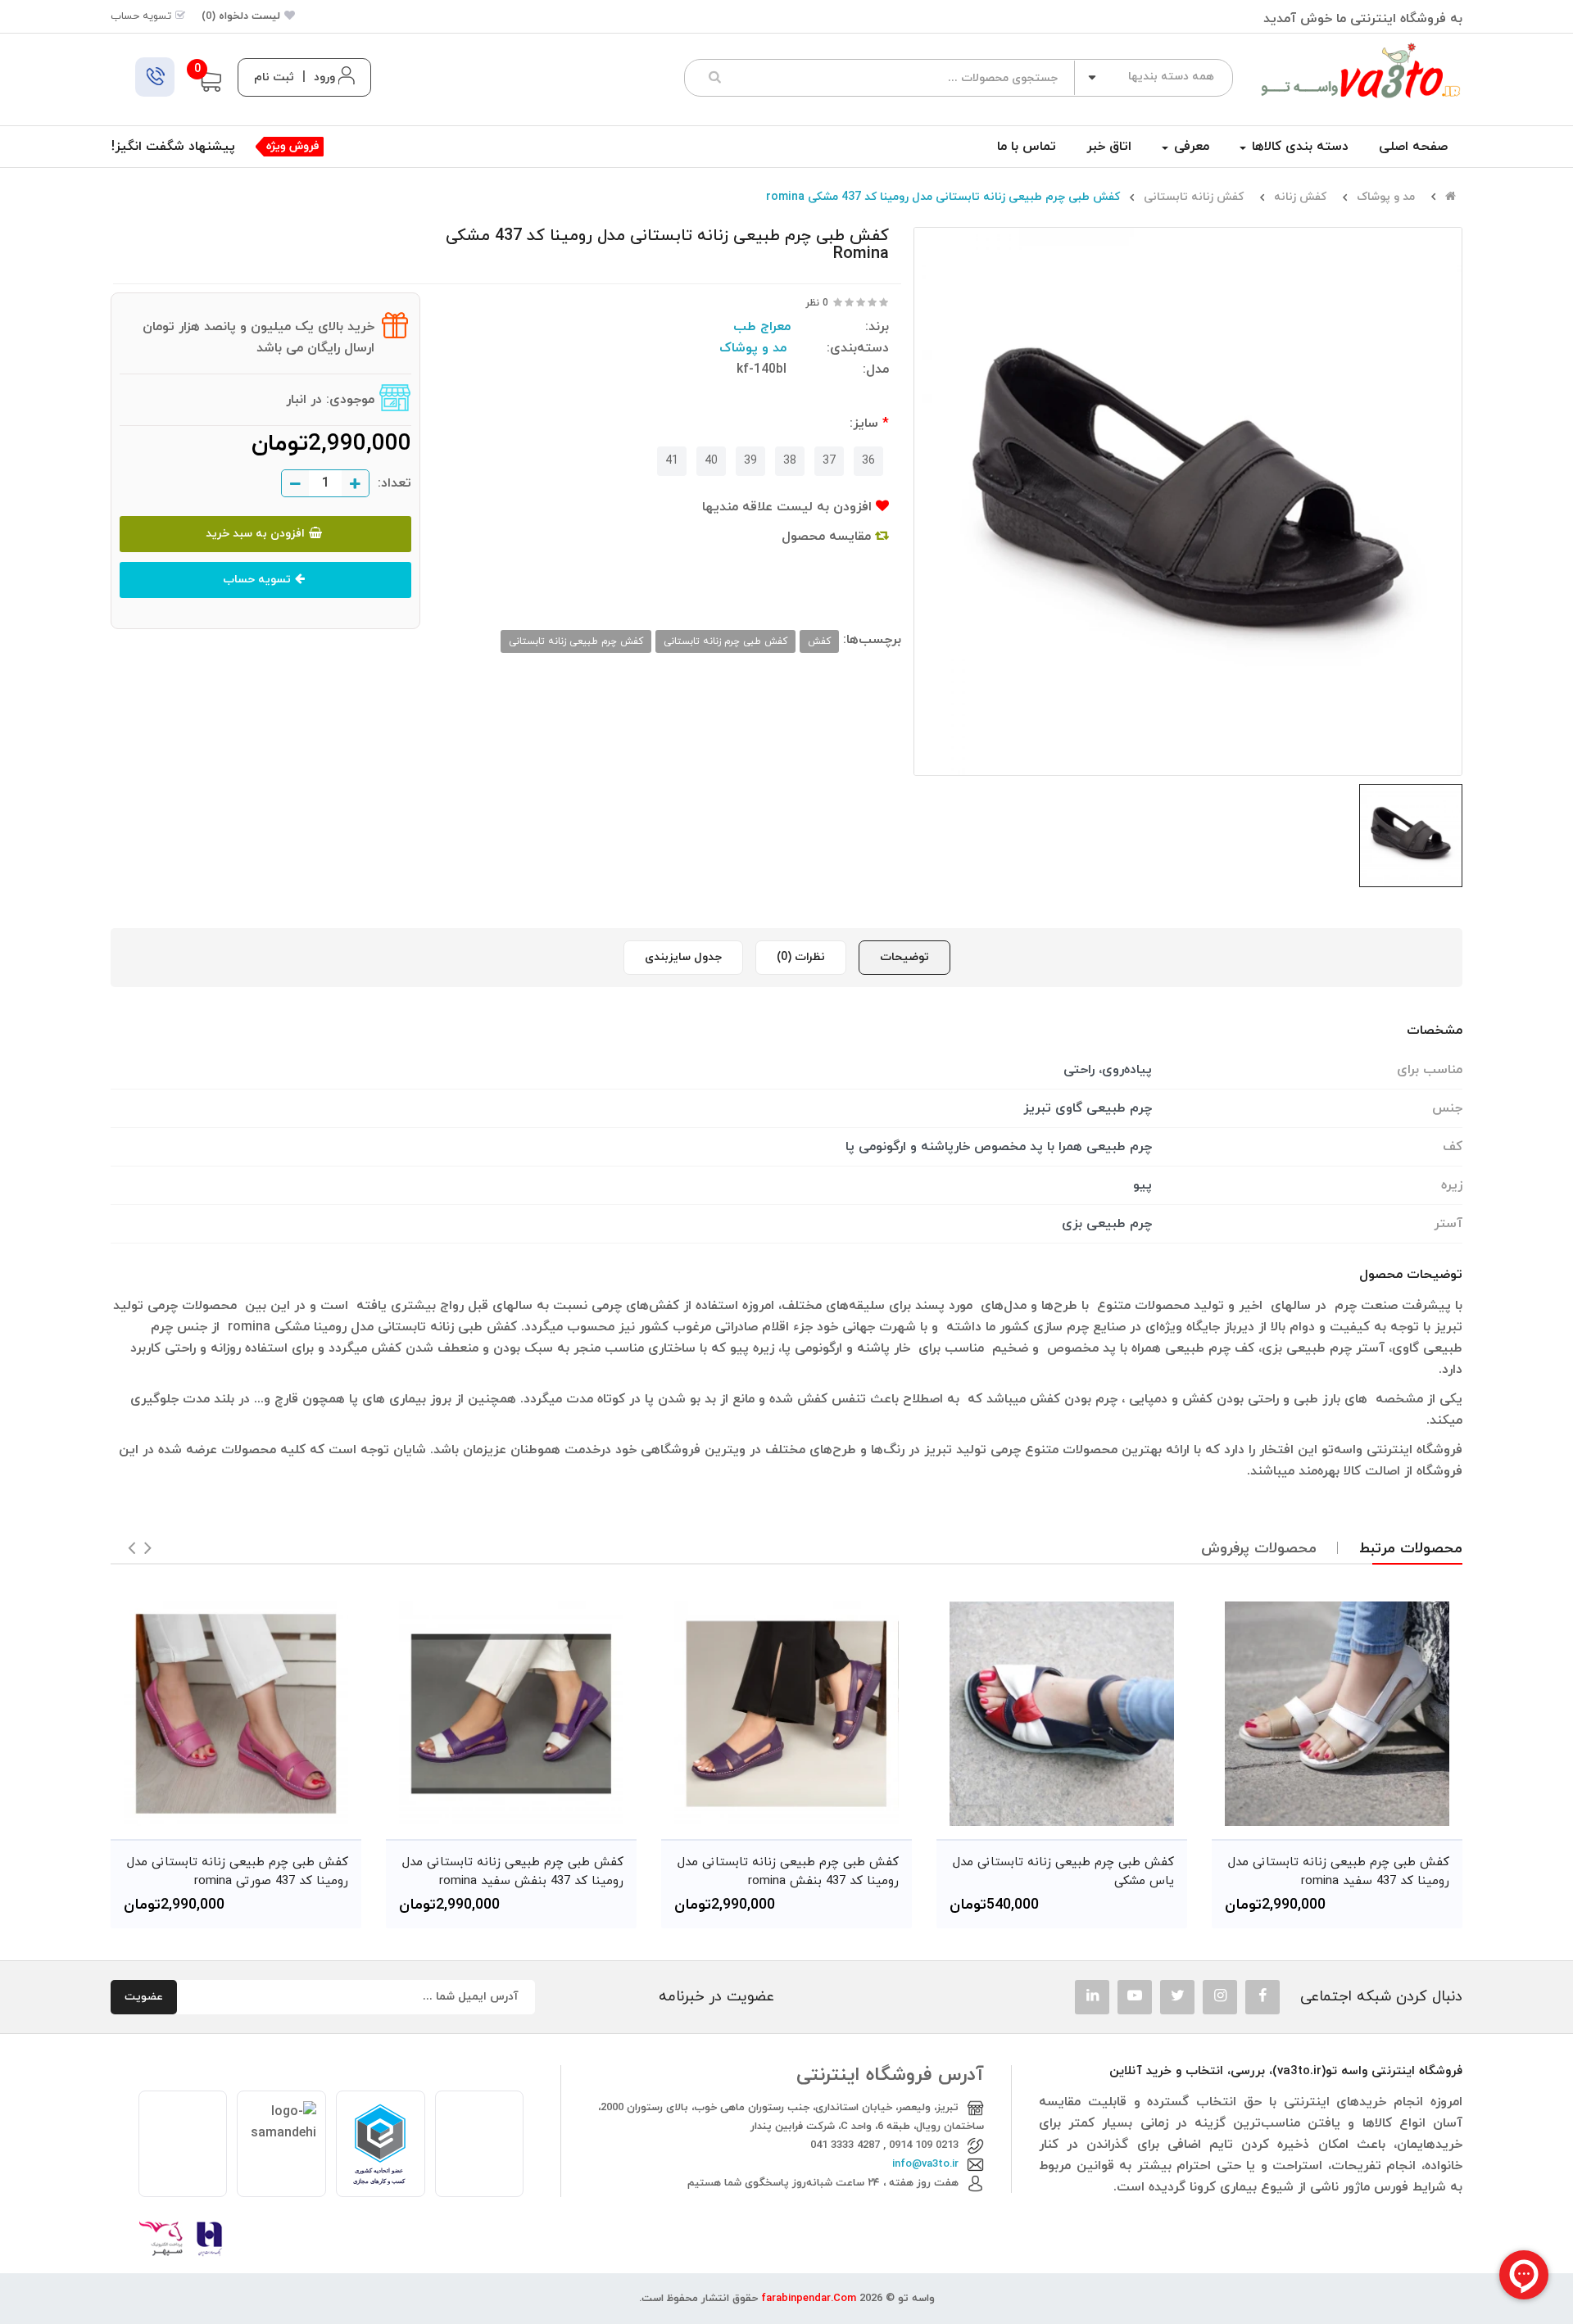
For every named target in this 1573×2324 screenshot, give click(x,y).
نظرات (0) (801, 957)
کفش (819, 641)
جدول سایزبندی (683, 957)
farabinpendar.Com (809, 2299)
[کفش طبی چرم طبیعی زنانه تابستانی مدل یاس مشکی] (1062, 1714)
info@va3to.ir (925, 2164)
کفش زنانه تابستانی (1194, 197)
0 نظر (817, 303)
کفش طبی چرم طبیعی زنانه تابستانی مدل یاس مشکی (1063, 1872)
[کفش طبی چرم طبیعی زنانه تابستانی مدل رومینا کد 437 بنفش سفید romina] (511, 1714)
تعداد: (394, 483)
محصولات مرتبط (1411, 1549)
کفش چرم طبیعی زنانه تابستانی (576, 641)
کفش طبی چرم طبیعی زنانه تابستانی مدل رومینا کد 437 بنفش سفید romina (513, 1872)
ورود (324, 77)
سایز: (864, 424)
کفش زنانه (1300, 197)
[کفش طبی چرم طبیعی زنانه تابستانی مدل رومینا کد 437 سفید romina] (1337, 1714)
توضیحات (904, 957)
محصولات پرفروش (1259, 1549)
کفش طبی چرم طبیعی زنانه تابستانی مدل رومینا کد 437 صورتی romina (238, 1872)
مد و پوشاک (1386, 197)
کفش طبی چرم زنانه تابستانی (725, 641)
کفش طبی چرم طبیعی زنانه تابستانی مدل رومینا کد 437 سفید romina (1339, 1872)
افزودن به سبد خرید (255, 534)
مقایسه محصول (828, 537)
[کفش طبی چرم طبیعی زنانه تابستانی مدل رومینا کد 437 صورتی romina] (236, 1714)
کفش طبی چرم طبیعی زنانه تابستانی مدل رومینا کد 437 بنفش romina (788, 1872)
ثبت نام (274, 77)
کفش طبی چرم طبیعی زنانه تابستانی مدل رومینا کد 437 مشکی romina (943, 197)
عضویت (144, 1997)
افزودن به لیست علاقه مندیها (789, 507)
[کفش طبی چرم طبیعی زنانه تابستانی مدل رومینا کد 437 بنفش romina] (786, 1714)
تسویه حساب (257, 580)
